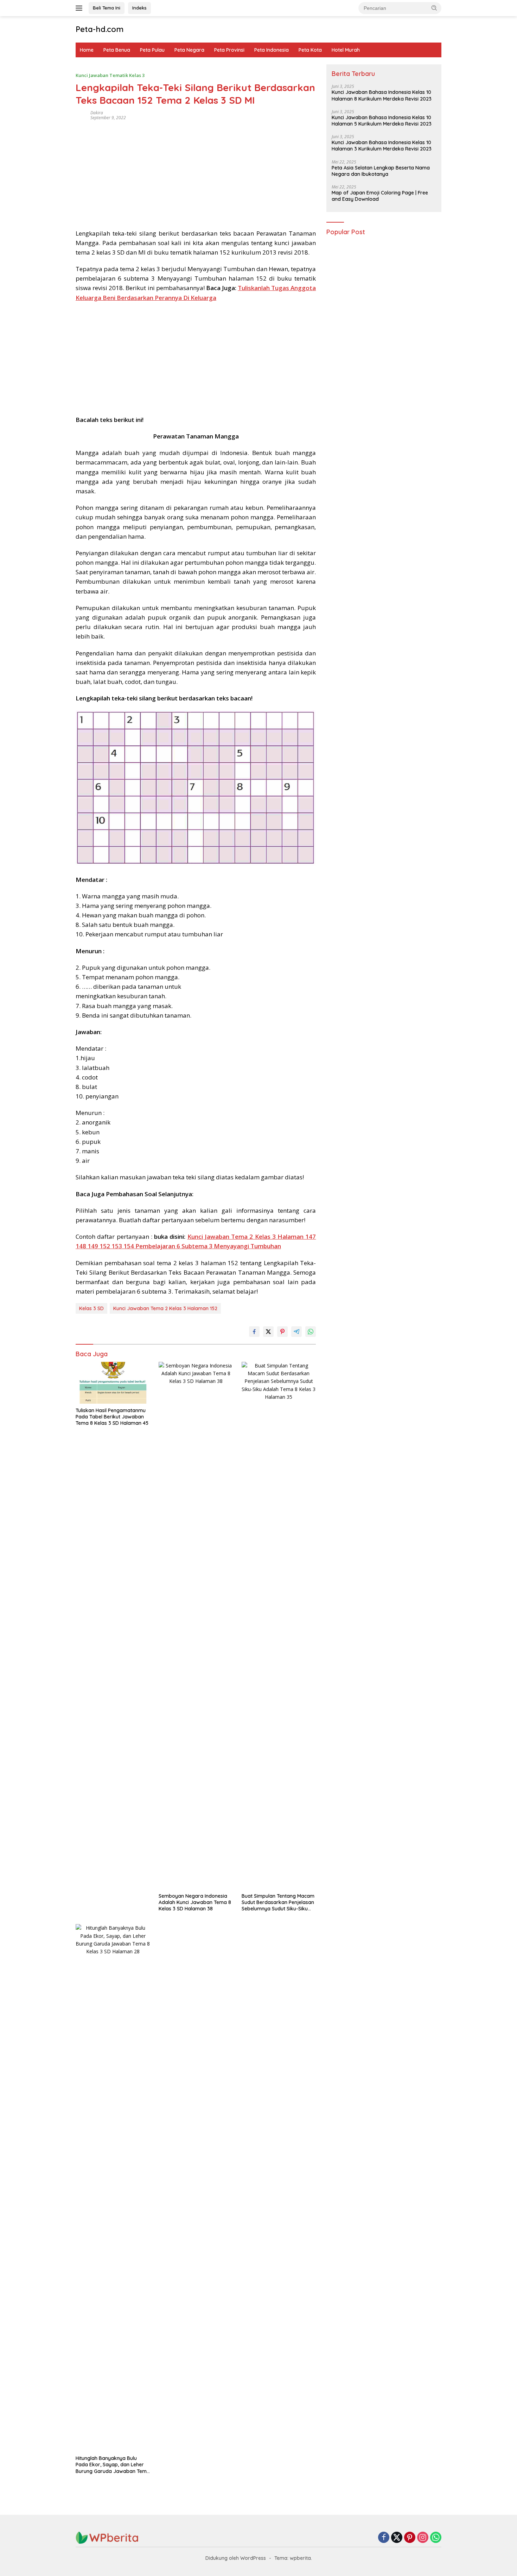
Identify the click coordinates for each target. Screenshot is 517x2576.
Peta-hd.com (100, 29)
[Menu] (80, 8)
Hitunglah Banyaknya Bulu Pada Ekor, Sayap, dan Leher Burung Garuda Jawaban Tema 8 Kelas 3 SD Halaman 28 (113, 2465)
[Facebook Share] (254, 1332)
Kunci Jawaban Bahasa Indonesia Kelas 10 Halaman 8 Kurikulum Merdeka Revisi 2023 (382, 96)
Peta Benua (117, 50)
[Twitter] (397, 2538)
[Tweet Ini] (268, 1332)
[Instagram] (423, 2538)
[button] (434, 8)
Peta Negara (189, 50)
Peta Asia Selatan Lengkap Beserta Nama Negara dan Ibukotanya (381, 171)
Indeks (139, 8)
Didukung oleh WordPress (236, 2558)
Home (87, 50)
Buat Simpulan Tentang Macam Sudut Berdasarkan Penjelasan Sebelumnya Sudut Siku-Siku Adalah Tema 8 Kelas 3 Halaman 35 (278, 1902)
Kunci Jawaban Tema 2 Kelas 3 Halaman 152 (165, 1308)
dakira (97, 113)
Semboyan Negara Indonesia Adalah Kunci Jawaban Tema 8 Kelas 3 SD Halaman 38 (195, 1902)
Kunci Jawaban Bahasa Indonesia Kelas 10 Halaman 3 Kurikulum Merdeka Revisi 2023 (382, 146)
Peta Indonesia (272, 50)
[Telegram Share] (296, 1332)
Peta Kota (310, 50)
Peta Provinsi (229, 50)
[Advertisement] (196, 172)
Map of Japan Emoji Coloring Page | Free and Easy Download (380, 196)
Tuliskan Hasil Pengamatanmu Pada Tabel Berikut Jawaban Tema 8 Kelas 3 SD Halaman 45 (112, 1417)
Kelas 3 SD (91, 1308)
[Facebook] (384, 2538)
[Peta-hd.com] (107, 2537)
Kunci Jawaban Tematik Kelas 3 (110, 75)
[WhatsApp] (436, 2538)
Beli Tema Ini (107, 8)
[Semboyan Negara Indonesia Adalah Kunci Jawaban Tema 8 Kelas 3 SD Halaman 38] (196, 1626)
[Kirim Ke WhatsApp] (311, 1332)
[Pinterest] (410, 2538)
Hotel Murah (346, 50)
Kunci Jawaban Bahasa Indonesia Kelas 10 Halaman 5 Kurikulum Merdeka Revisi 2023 (382, 121)
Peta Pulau (152, 50)
